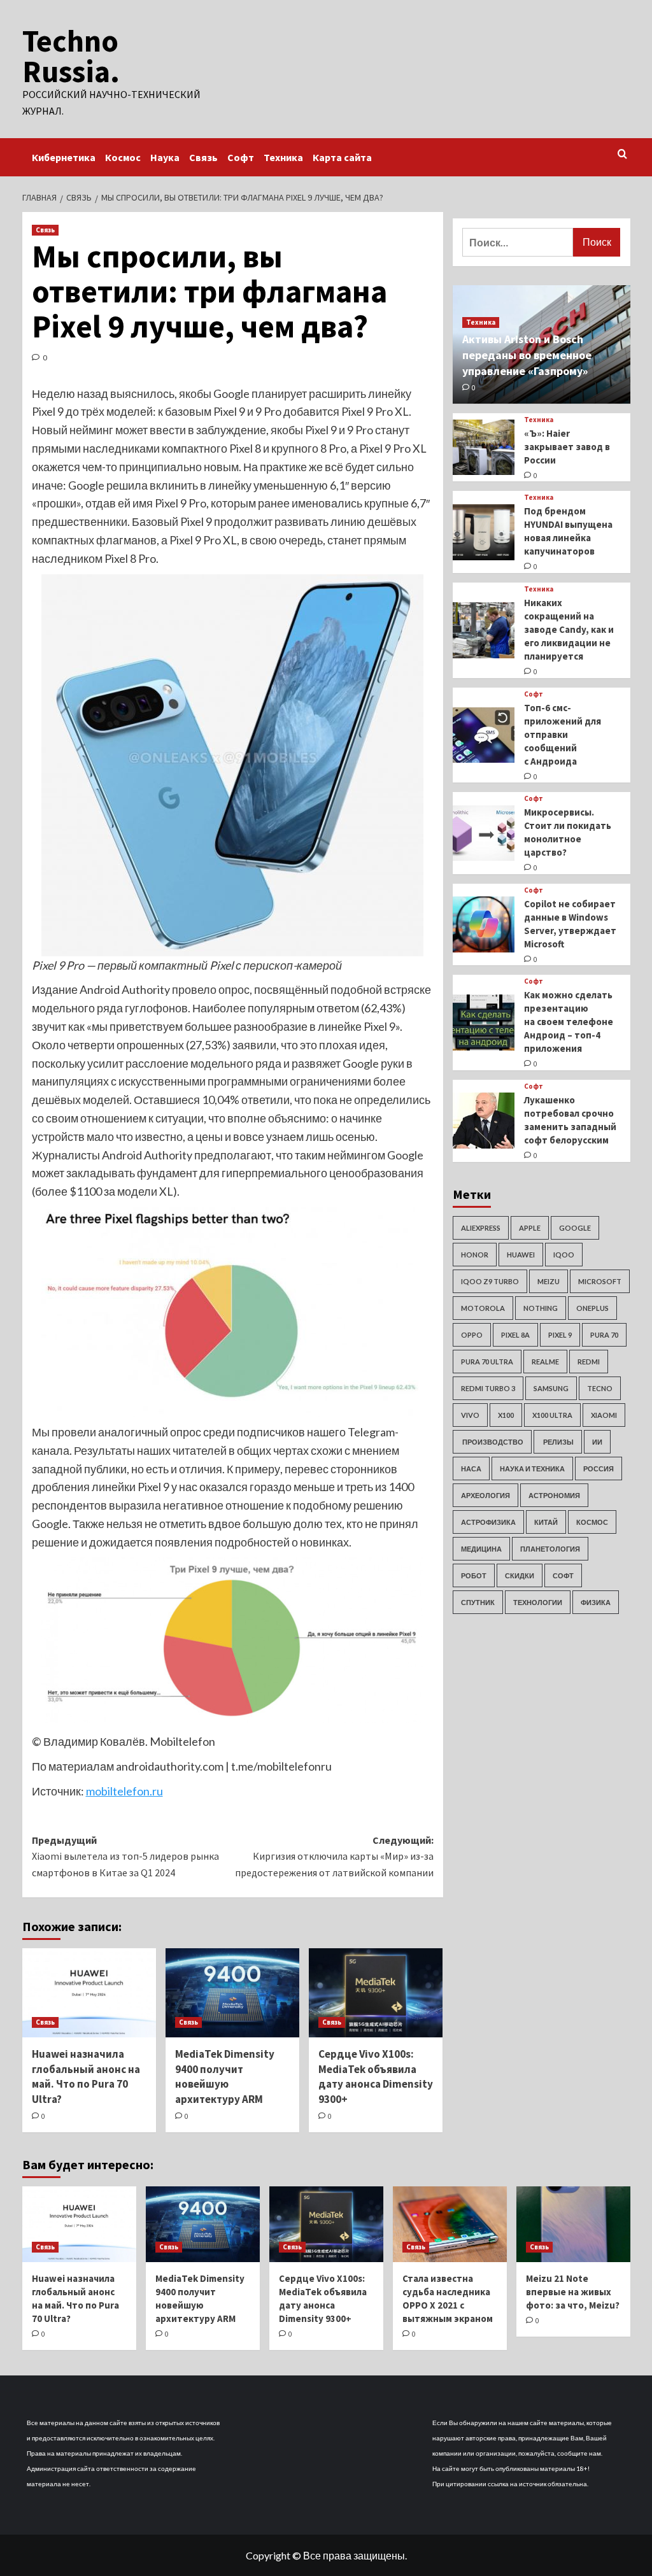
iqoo (564, 1255)
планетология (550, 1549)
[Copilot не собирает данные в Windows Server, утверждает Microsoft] (484, 924)
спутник (478, 1602)
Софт (241, 157)
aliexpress (481, 1228)
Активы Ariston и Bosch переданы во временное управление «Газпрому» (527, 355)
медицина (481, 1549)
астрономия (554, 1495)
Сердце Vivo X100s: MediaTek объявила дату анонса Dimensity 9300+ (376, 2077)
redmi (589, 1362)
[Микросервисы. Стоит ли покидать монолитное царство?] (484, 833)
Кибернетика (64, 157)
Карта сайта (342, 157)
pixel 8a (515, 1335)
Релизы (558, 1442)
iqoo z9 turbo (490, 1281)
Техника (283, 157)
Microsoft (600, 1281)
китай (546, 1522)
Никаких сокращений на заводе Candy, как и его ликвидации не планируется (569, 629)
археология (485, 1495)
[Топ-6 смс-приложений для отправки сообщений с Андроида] (484, 735)
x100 (506, 1415)
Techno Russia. (71, 56)
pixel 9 (560, 1335)
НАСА (471, 1468)
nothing (541, 1308)
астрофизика (488, 1522)
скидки (520, 1575)
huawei (521, 1255)
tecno (600, 1388)
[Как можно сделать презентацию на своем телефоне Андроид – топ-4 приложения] (484, 1023)
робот (474, 1575)
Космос (123, 157)
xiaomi (604, 1415)
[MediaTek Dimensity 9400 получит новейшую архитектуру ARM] (232, 1993)
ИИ (597, 1442)
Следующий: (334, 1856)
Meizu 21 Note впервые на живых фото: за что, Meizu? (573, 2292)
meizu (549, 1281)
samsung (551, 1388)
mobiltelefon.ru (124, 1791)
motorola (483, 1308)
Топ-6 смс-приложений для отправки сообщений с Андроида (563, 734)
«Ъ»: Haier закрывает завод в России (567, 447)
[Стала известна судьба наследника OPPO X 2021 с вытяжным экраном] (450, 2224)
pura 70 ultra (487, 1362)
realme (545, 1362)
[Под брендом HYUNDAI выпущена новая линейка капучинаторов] (484, 532)
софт (563, 1575)
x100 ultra (552, 1415)
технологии (538, 1602)
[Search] (622, 154)
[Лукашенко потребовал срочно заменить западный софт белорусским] (484, 1121)
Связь (203, 157)
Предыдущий (125, 1856)
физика (596, 1602)
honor (475, 1255)
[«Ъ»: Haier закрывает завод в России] (484, 448)
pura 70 (604, 1335)
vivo (470, 1415)
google (575, 1228)
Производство (492, 1442)
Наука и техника (532, 1468)
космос (592, 1522)
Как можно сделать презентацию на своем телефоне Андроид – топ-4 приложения (569, 1022)
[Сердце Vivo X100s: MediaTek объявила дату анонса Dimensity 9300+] (376, 1993)
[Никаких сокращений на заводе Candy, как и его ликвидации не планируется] (484, 630)
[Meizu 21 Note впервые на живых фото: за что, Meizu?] (573, 2224)
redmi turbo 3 (488, 1388)
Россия (599, 1468)
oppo (472, 1335)
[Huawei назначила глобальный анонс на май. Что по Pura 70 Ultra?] (89, 1993)
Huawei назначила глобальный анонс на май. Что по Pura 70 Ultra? (86, 2077)
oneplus (592, 1308)
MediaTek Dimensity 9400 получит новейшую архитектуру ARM (225, 2077)
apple (530, 1228)
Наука (165, 157)
